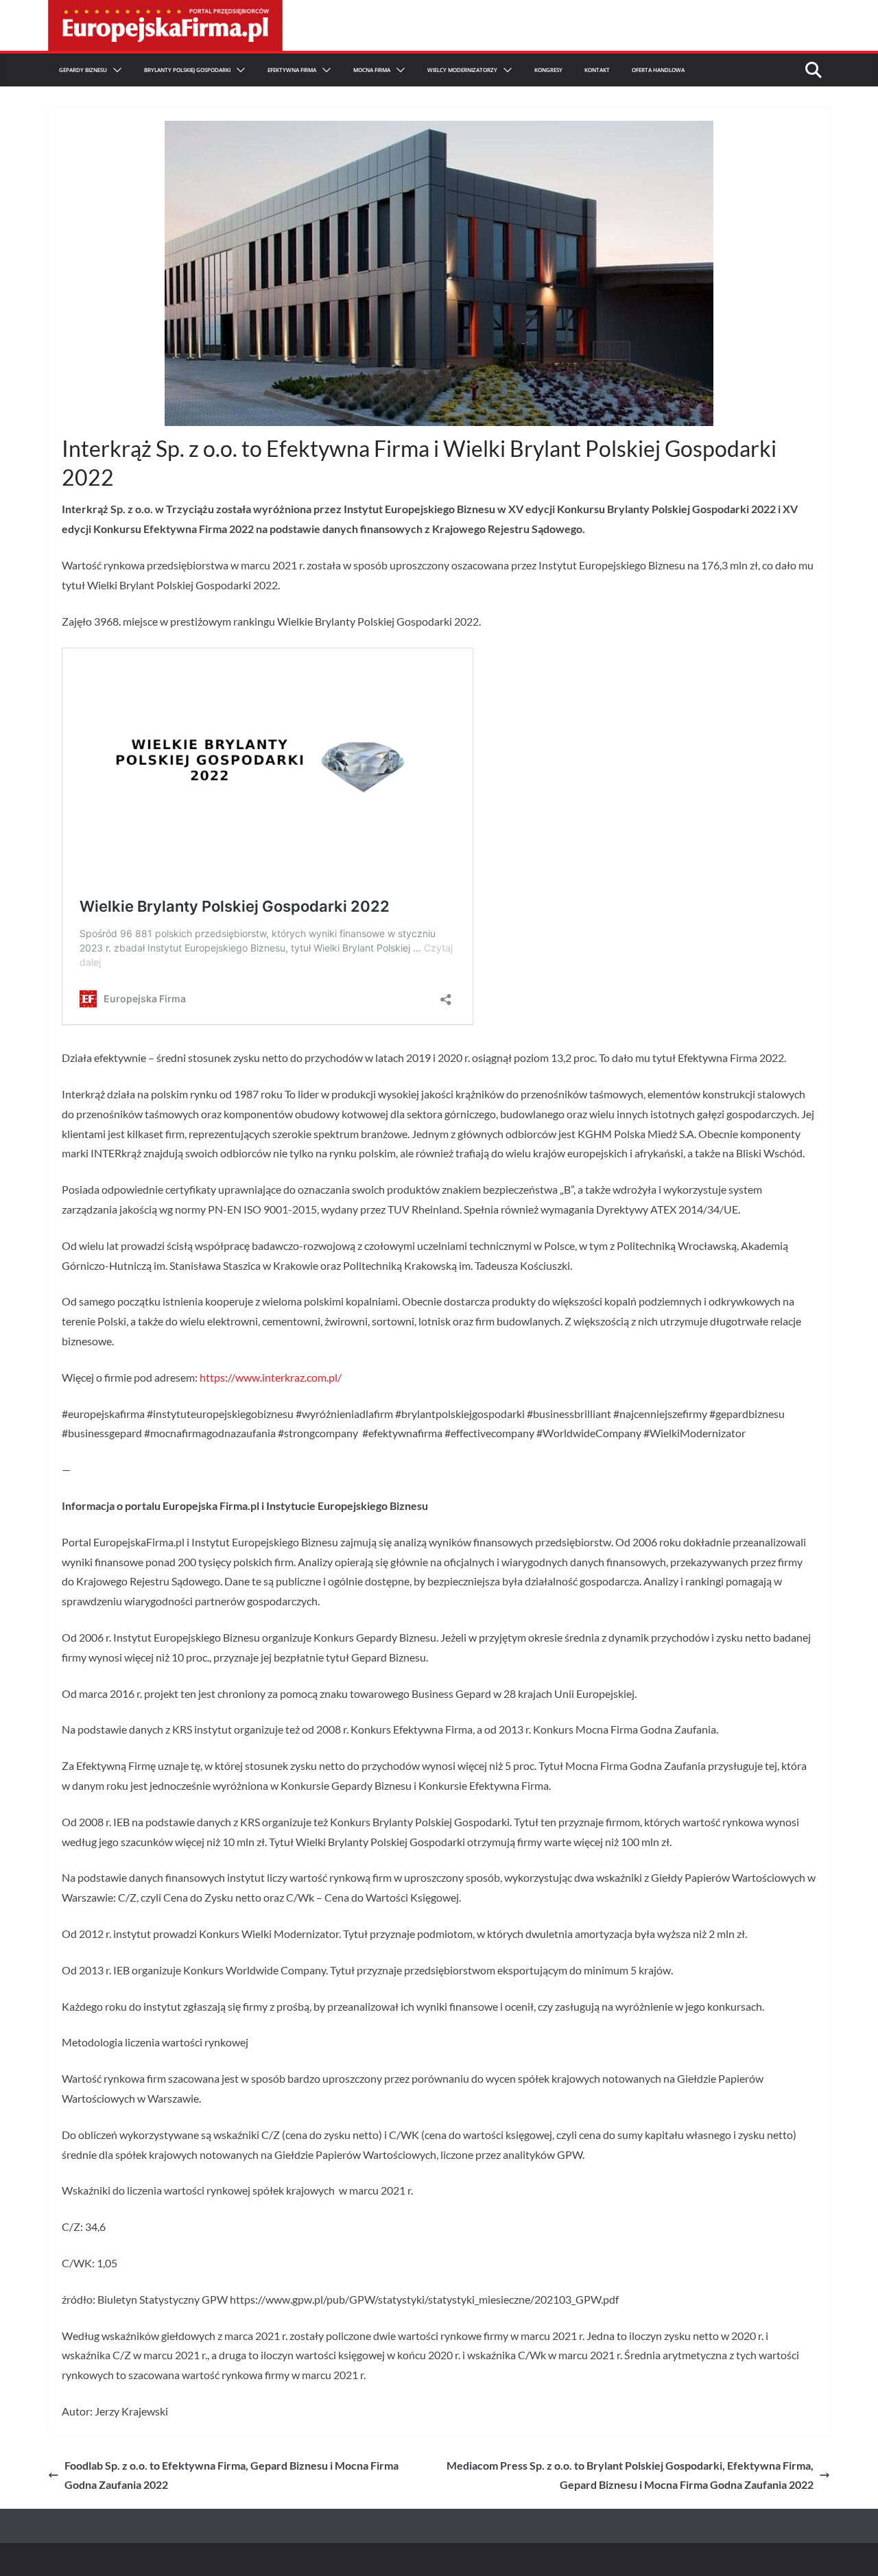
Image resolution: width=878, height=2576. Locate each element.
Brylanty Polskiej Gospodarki (187, 70)
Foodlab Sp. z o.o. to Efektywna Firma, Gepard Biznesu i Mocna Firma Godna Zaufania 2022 (232, 2475)
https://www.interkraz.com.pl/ (271, 1377)
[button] (115, 70)
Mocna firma (372, 70)
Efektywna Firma (292, 70)
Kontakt (597, 70)
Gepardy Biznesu (83, 70)
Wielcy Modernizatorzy (462, 70)
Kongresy (548, 70)
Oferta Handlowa (658, 70)
